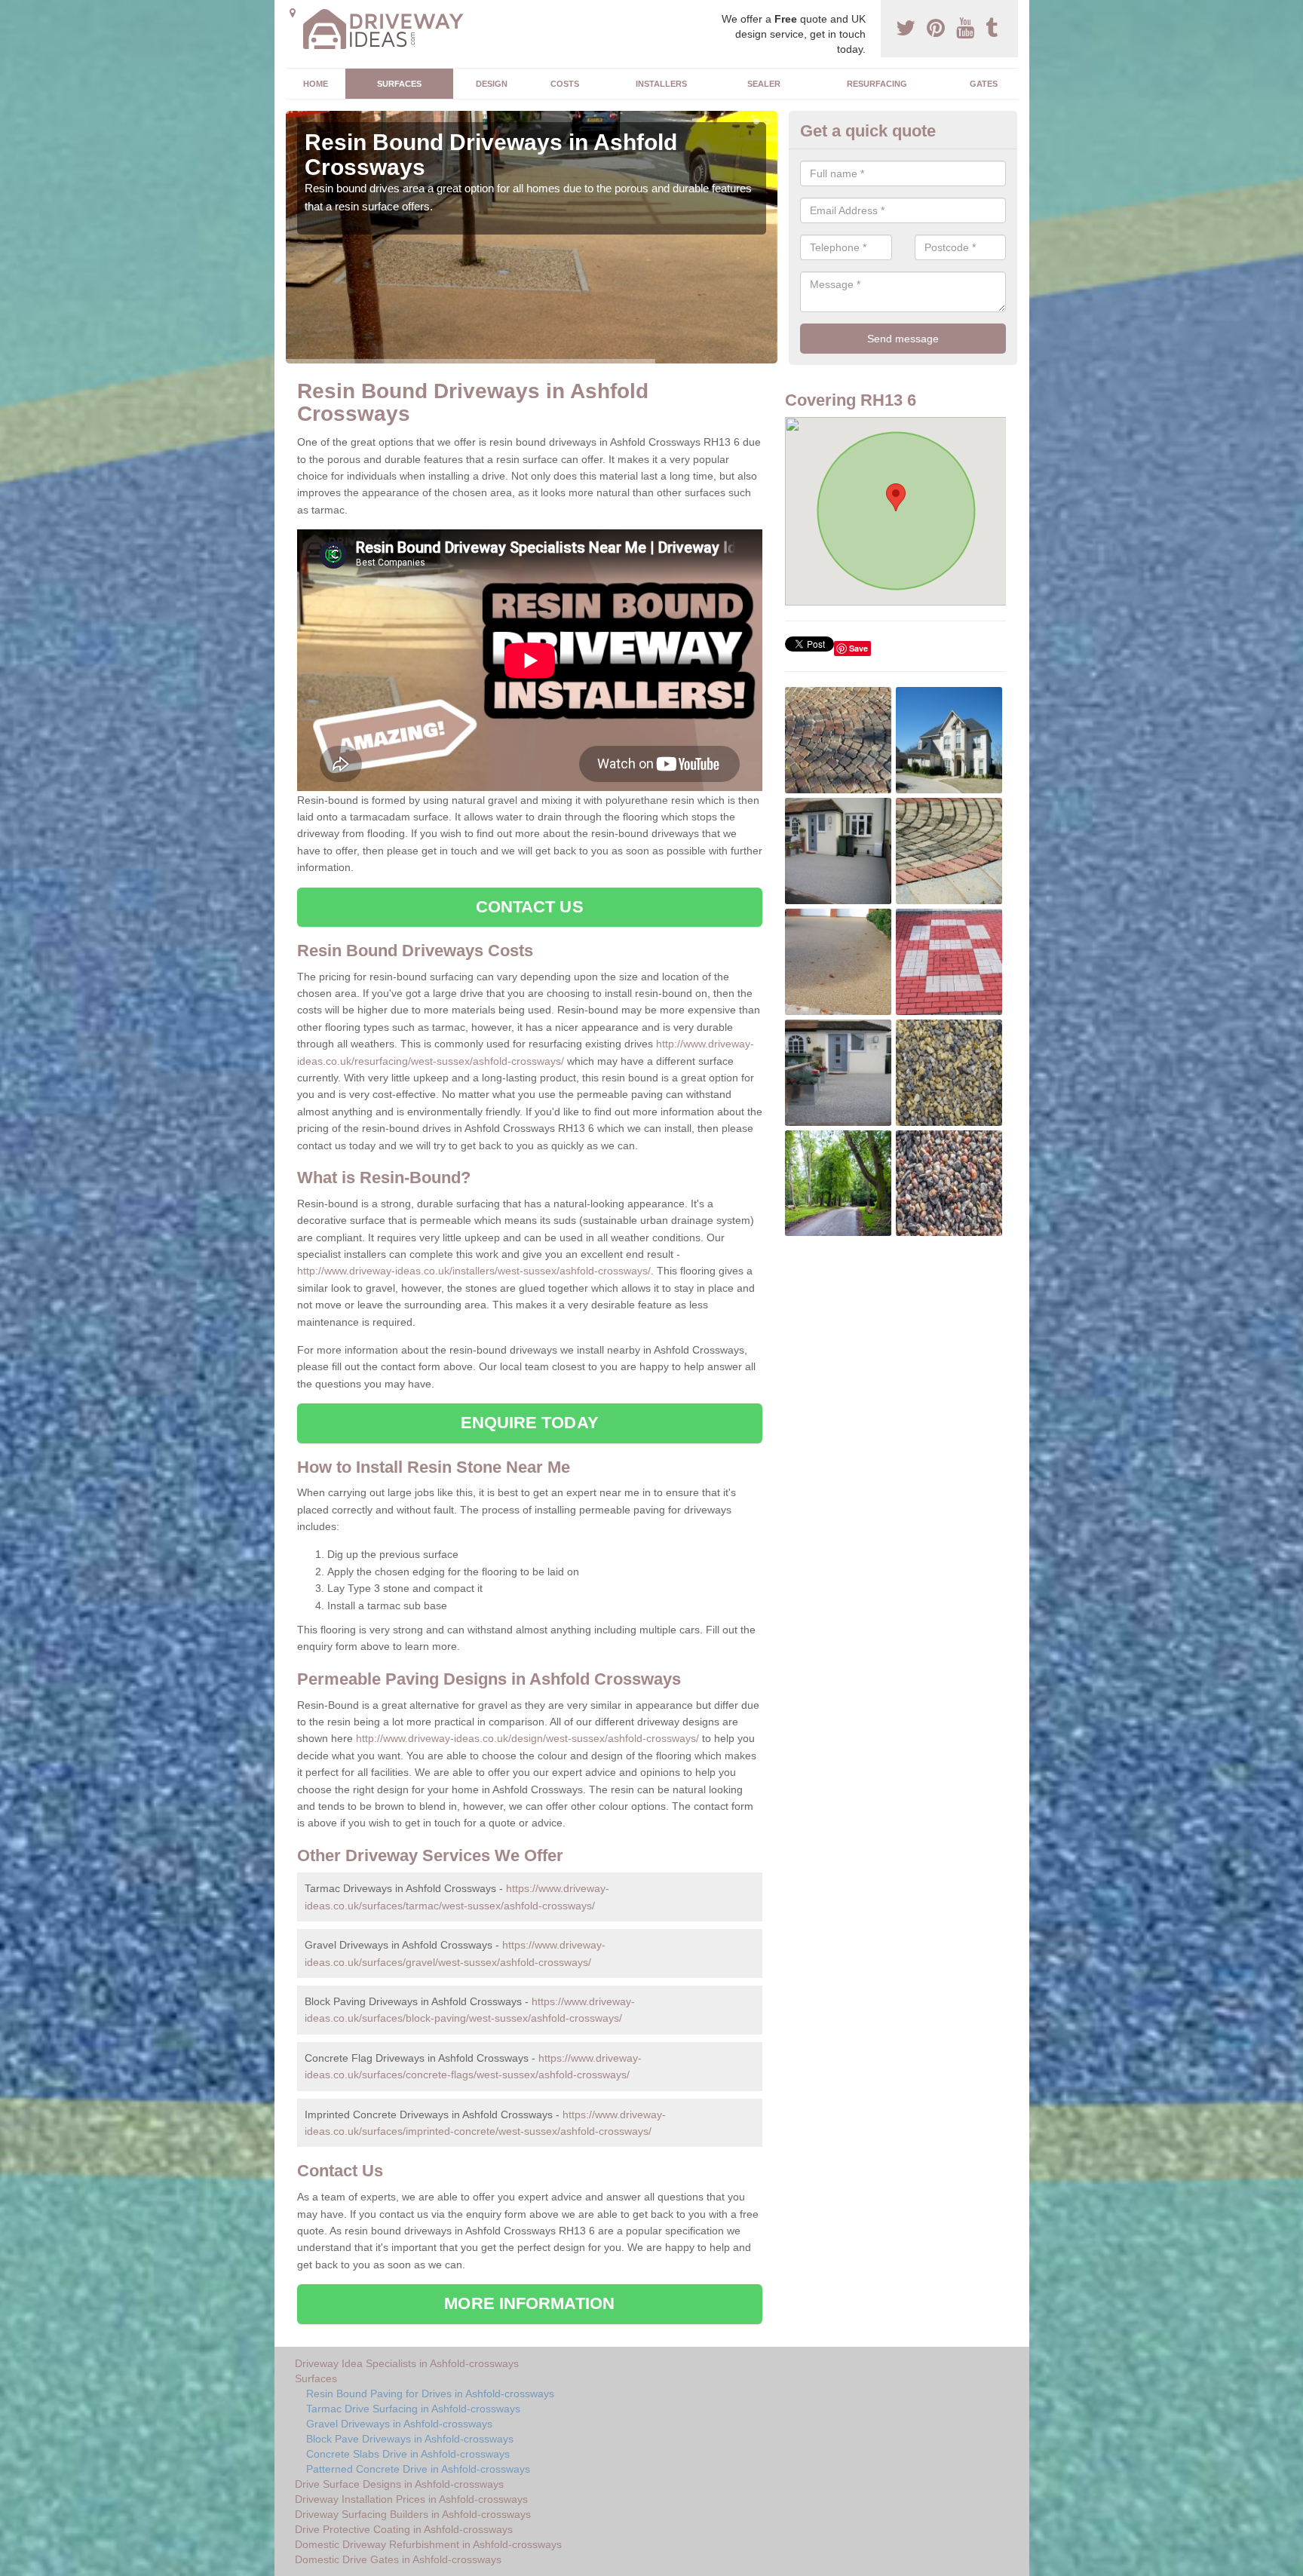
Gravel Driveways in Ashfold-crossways (399, 2424)
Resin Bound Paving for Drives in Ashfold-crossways (430, 2394)
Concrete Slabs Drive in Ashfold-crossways (408, 2454)
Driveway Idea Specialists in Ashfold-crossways (407, 2363)
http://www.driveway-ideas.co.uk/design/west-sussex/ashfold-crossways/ (527, 1738)
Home (316, 84)
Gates (984, 84)
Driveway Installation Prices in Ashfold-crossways (411, 2499)
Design (492, 84)
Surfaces (399, 84)
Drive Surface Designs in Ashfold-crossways (399, 2484)
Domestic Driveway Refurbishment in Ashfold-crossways (428, 2544)
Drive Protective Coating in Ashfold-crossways (404, 2529)
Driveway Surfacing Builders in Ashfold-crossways (413, 2514)
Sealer (764, 84)
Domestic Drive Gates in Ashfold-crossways (398, 2559)
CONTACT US (530, 907)
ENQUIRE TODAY (530, 1423)
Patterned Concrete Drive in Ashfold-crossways (418, 2469)
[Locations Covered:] (293, 13)
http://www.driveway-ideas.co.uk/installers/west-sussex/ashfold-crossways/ (474, 1271)
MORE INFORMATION (529, 2303)
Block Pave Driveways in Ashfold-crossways (410, 2439)
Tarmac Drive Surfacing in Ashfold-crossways (413, 2409)
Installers (661, 84)
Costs (565, 84)
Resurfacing (877, 84)
